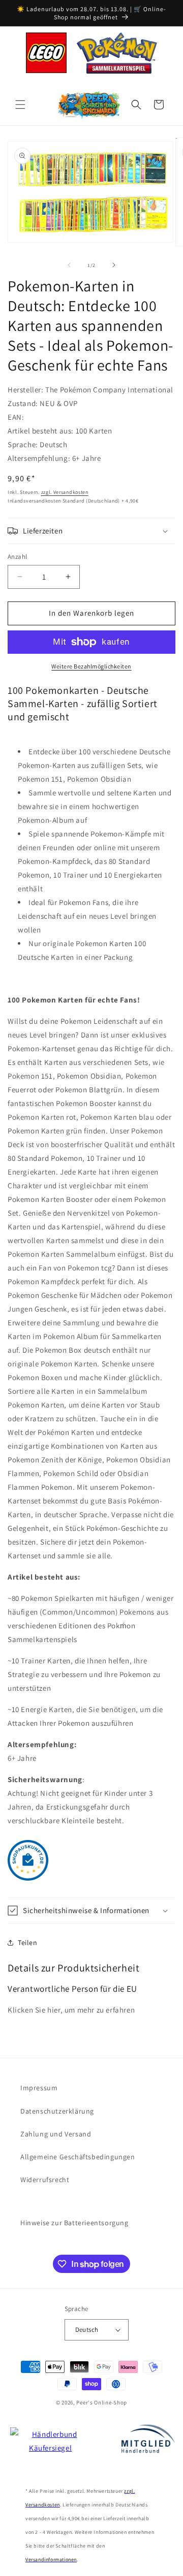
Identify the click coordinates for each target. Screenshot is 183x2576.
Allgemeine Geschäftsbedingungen (78, 2157)
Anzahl (17, 557)
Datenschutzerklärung (57, 2111)
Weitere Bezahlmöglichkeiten (91, 666)
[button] (20, 105)
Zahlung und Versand (56, 2134)
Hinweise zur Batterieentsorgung (74, 2223)
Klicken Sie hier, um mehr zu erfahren (71, 2010)
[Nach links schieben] (69, 265)
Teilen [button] (28, 1943)
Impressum (39, 2088)
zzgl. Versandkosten (65, 492)
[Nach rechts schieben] (114, 265)
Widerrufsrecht (45, 2180)
